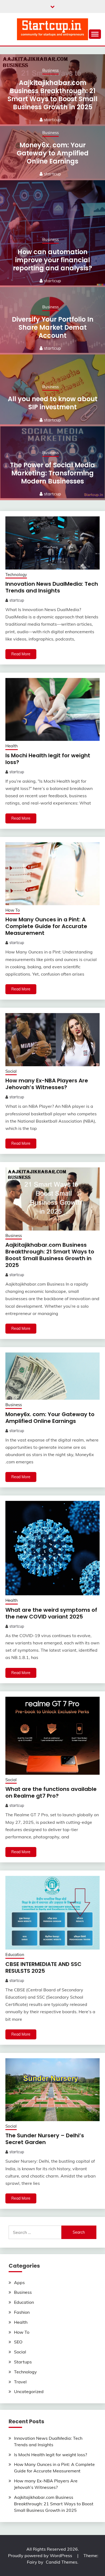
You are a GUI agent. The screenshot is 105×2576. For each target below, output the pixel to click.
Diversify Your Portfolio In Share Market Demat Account (53, 327)
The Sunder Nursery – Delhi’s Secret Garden (45, 2139)
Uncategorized (29, 2391)
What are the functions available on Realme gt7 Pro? (51, 1792)
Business (50, 70)
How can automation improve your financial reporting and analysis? (52, 260)
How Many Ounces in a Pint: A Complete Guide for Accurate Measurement (46, 926)
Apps (19, 2282)
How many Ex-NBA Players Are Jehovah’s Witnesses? (47, 1084)
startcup (52, 120)
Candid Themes (62, 2562)
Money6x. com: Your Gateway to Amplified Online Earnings (53, 153)
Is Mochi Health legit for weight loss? (48, 759)
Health (12, 746)
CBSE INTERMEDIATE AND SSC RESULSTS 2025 (43, 1967)
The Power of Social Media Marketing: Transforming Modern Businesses (52, 473)
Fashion (22, 2312)
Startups (23, 2362)
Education (15, 1955)
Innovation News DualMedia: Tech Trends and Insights (52, 587)
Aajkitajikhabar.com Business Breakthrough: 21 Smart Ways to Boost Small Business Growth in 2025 (52, 95)
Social (11, 1071)
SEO (18, 2342)
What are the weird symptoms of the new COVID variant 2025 (51, 1613)
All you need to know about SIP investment (53, 403)
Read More (21, 654)
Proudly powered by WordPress (41, 2555)
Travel (20, 2382)
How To (13, 910)
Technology (16, 575)
